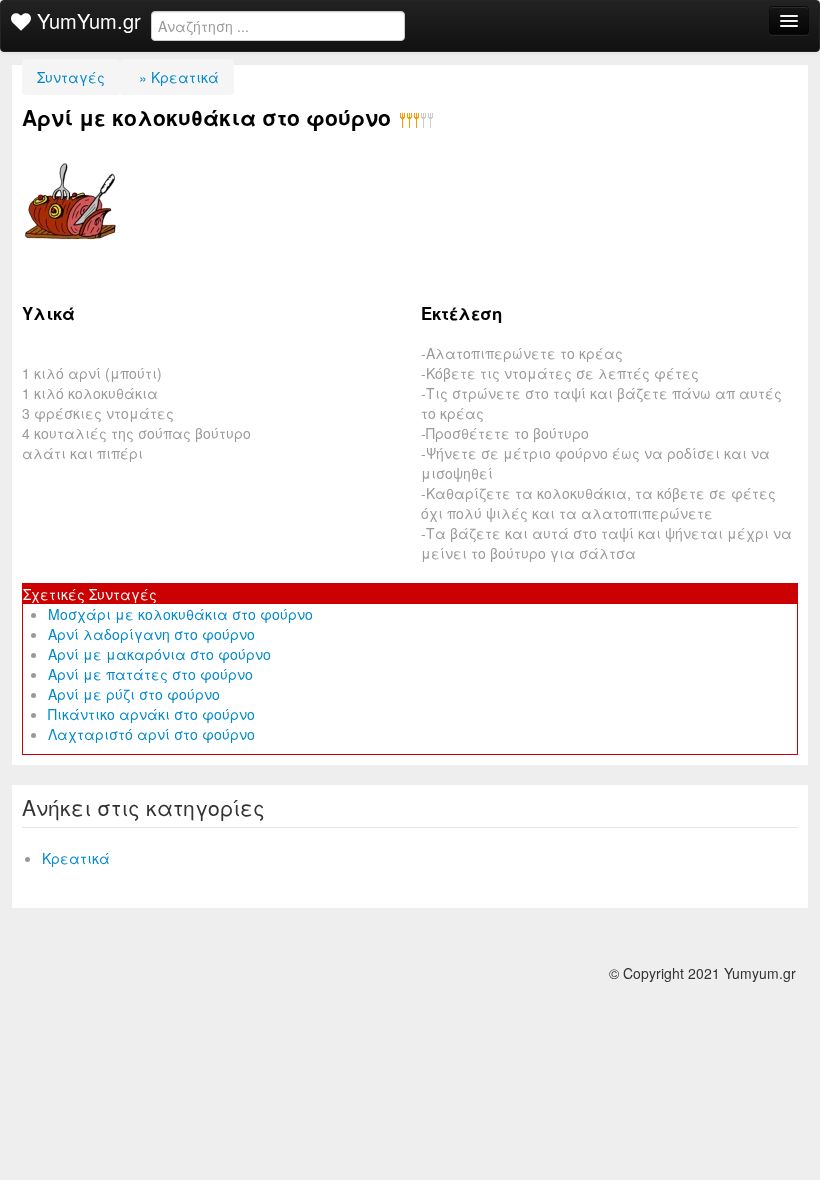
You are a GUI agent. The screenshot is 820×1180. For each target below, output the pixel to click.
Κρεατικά (76, 858)
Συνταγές (71, 77)
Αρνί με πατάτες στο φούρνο (150, 674)
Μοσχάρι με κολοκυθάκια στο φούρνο (180, 614)
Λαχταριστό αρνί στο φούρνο (151, 734)
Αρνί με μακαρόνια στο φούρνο (159, 654)
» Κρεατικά (177, 77)
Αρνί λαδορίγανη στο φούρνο (151, 634)
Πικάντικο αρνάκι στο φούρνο (151, 714)
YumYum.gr (86, 20)
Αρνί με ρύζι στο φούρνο (134, 694)
